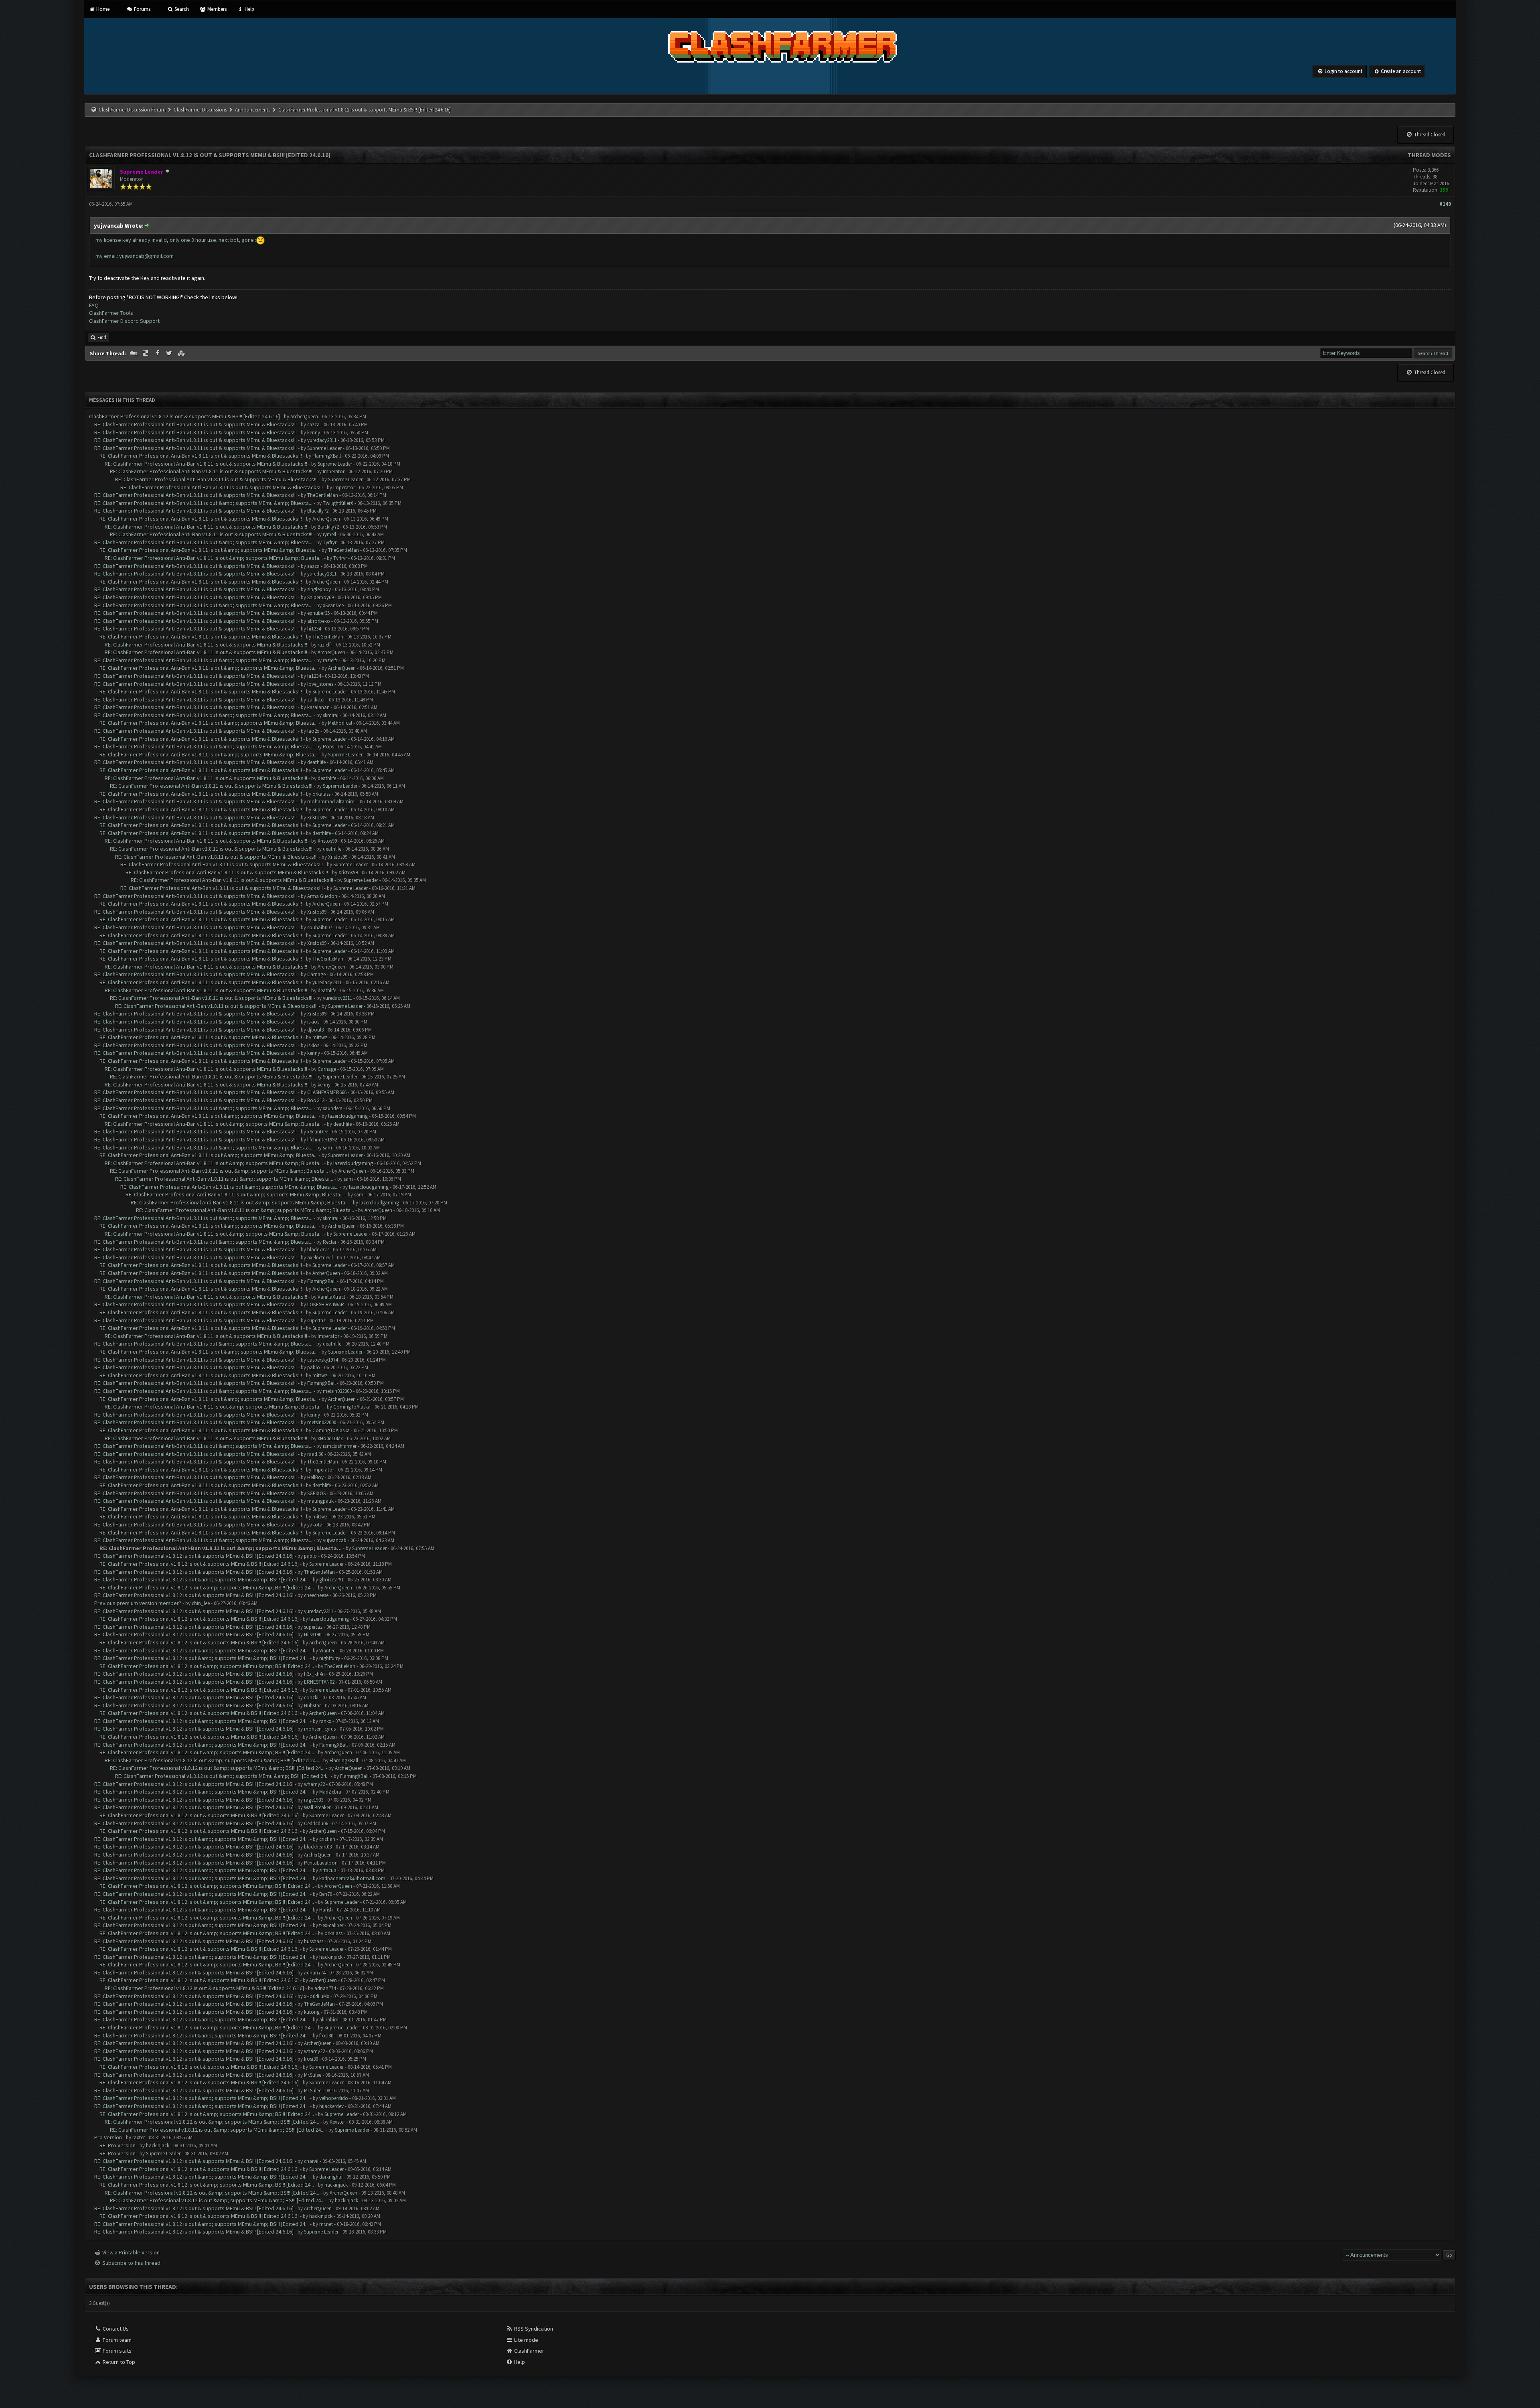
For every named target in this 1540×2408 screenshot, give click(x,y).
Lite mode (526, 2340)
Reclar (330, 1242)
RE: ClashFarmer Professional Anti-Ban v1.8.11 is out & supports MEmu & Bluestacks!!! (196, 424)
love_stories (320, 684)
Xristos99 (317, 818)
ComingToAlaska (352, 1407)
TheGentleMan (323, 495)
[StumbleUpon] (182, 353)
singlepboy (319, 589)
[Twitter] (170, 353)
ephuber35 (318, 613)
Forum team (117, 2340)
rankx (325, 1721)
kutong (312, 2012)
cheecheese (316, 1595)
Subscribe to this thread (131, 2263)
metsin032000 (337, 1391)
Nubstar (312, 1706)
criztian (327, 1839)
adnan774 (315, 1973)
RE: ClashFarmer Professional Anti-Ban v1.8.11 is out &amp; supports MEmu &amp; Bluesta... (203, 503)
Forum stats (117, 2351)
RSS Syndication (533, 2329)
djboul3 (315, 1030)
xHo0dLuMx (330, 1438)
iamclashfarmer (340, 1446)
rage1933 (314, 1800)
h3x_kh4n (314, 1674)
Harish (326, 1910)
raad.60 (315, 1454)
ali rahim (329, 2020)
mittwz (320, 1037)
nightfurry (330, 1658)
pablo (314, 1367)
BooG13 (316, 1100)
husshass (314, 1941)
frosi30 (326, 2036)
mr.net (326, 2224)
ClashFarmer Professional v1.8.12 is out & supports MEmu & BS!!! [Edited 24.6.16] (184, 416)
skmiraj (331, 715)
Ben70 (326, 1894)
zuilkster (316, 700)
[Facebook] (158, 353)
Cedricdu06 (316, 1823)
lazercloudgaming (348, 1116)
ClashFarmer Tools (111, 313)
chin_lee (201, 1603)
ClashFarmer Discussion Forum (132, 110)
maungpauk (320, 1501)
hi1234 (314, 629)
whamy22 (314, 1784)
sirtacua (328, 1870)
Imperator (334, 471)
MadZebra (330, 1792)
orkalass (321, 794)
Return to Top (118, 2362)
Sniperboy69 (320, 597)
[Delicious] (146, 353)
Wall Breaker (317, 1807)
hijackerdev (331, 2106)
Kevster (337, 2122)
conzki (311, 1698)
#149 (1445, 204)
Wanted (327, 1651)
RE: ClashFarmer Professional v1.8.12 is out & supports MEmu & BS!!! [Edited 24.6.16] (194, 1556)
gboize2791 (331, 1580)
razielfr (325, 645)
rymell (329, 534)
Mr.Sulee (313, 2075)
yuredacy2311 (322, 440)
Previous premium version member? (138, 1603)
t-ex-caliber (331, 1925)
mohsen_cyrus (320, 1729)
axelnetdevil (320, 1258)
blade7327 (318, 1250)
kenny (314, 433)
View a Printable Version (131, 2252)
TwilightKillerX (338, 503)
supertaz (316, 1321)
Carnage (316, 974)
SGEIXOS (316, 1493)
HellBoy (315, 1477)
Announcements (253, 110)
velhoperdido (334, 2098)
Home (102, 9)
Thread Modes (1429, 155)
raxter (139, 2137)
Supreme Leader (324, 448)
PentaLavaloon (321, 1863)
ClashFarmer (529, 2351)
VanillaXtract (331, 1297)
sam (327, 1148)
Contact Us (115, 2329)
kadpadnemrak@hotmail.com (352, 1878)
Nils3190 (313, 1635)
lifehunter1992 (322, 1140)
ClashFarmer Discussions (201, 110)
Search (181, 9)
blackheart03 (318, 1847)
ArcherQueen (304, 417)
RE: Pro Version (118, 2145)
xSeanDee (333, 605)
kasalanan (318, 707)
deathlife (316, 762)
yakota (315, 1525)
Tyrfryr (330, 542)
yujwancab (335, 1540)
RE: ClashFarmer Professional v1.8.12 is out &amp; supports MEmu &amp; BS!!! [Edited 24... (202, 1579)
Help (249, 9)
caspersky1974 (322, 1360)
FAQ (94, 305)
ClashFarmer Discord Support (124, 321)
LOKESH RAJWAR (326, 1304)
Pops (328, 747)
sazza (313, 425)
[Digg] (134, 353)
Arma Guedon (322, 896)
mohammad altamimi (331, 802)
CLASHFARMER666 (327, 1092)
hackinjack (331, 1957)
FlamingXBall (327, 456)
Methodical (340, 723)
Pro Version (108, 2137)
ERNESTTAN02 (319, 1682)
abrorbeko (319, 621)
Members (216, 9)
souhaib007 (320, 927)
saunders (332, 1108)
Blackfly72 (318, 511)
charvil (311, 2161)
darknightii (331, 2177)
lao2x (313, 731)
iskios (313, 1022)
